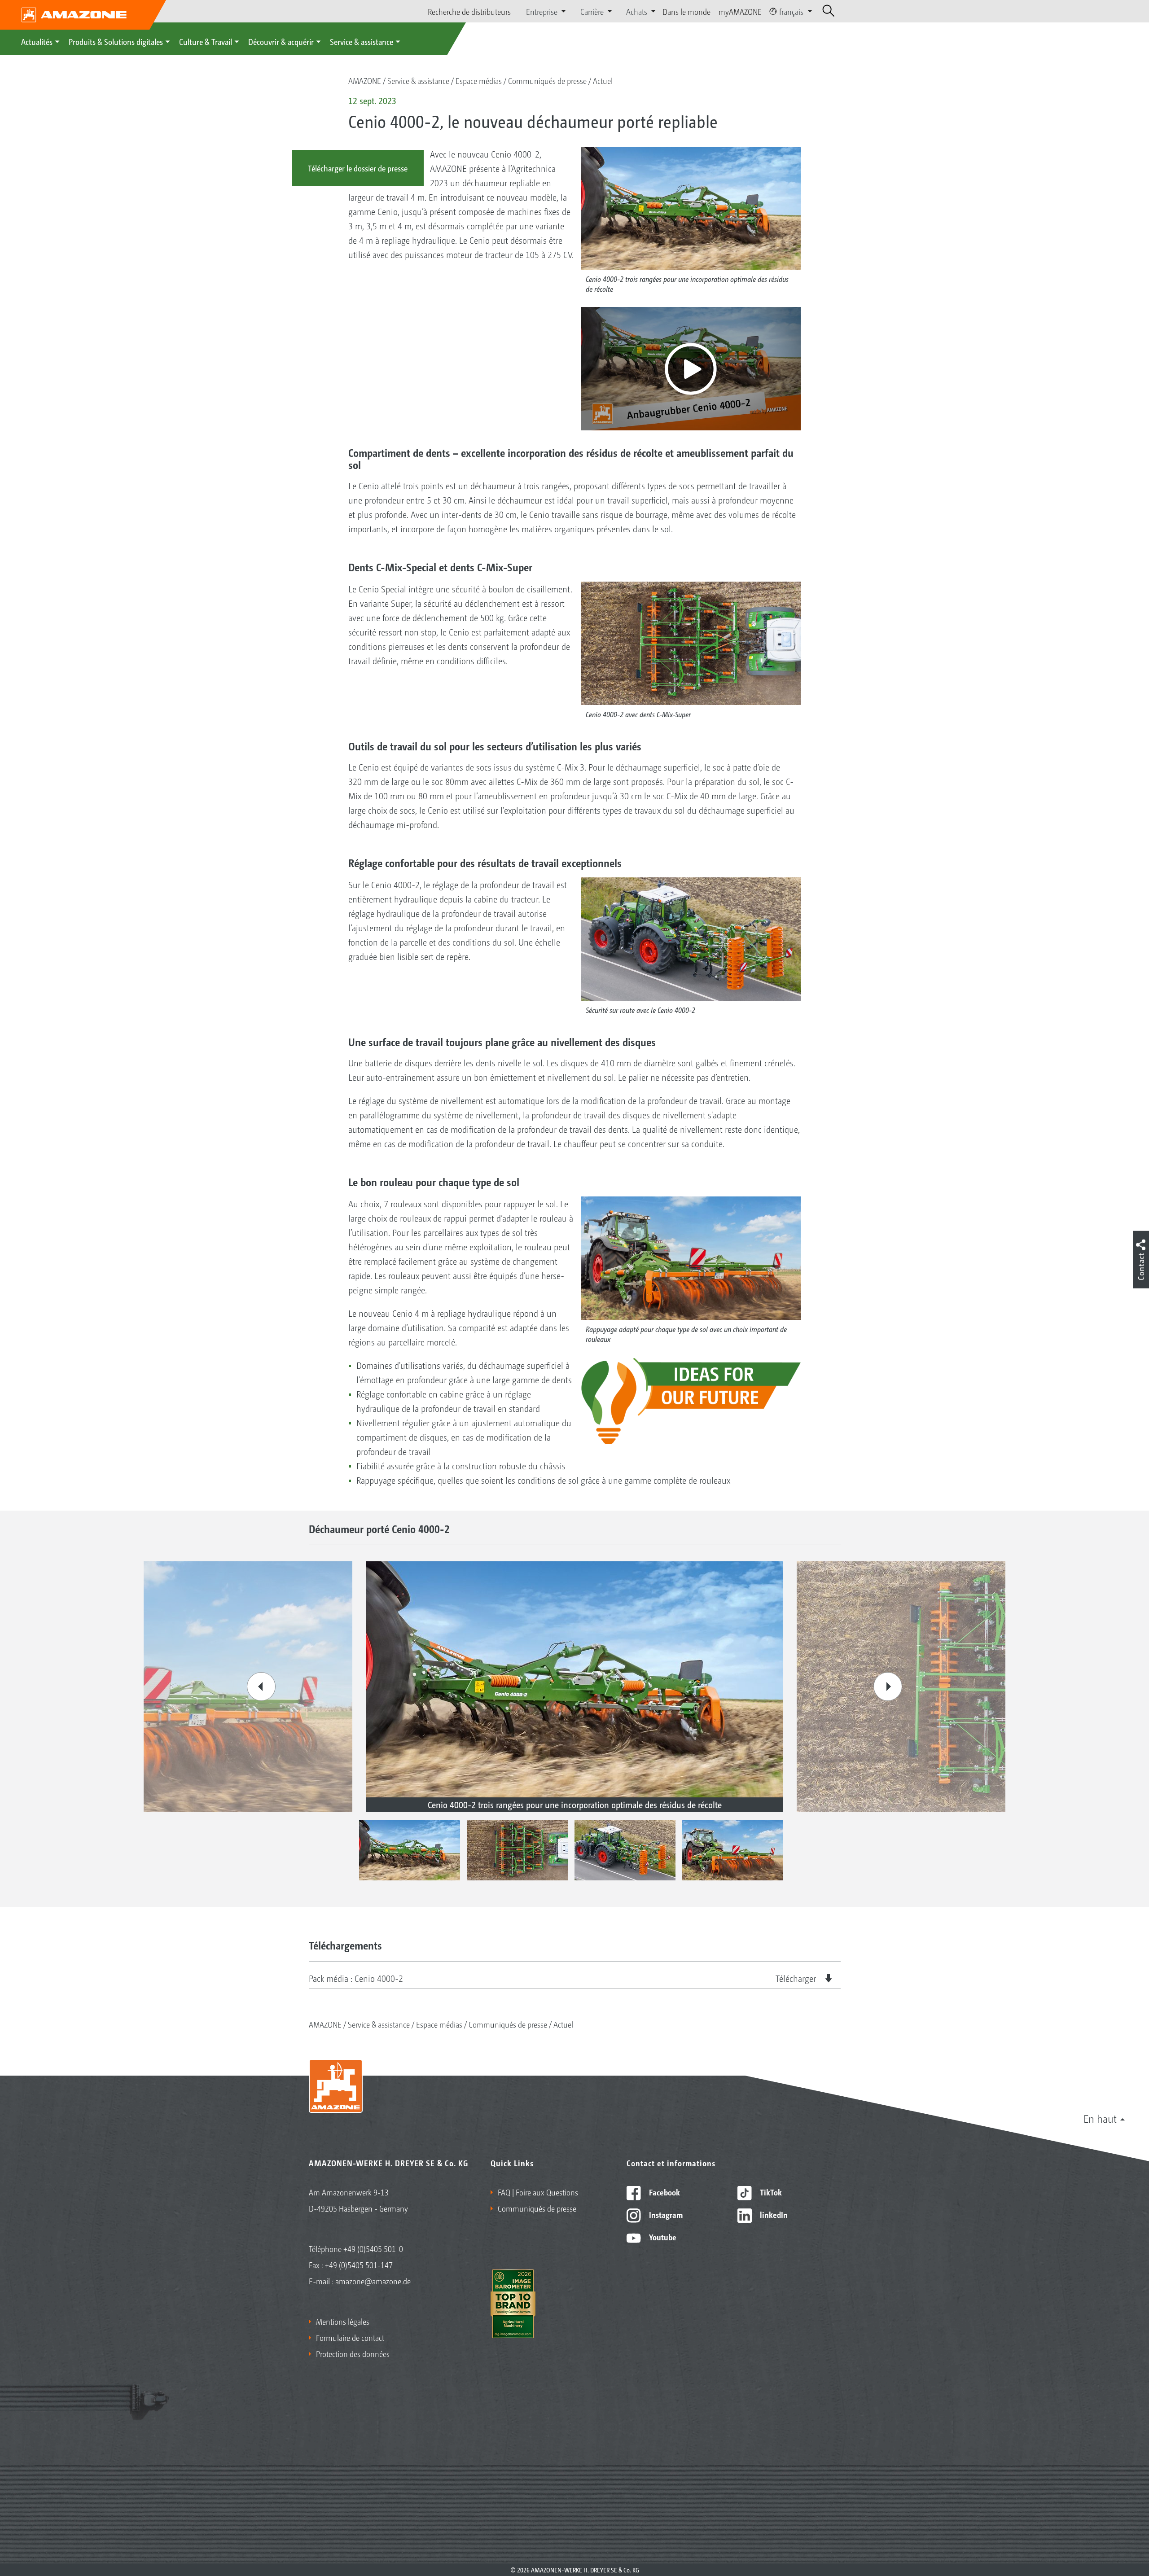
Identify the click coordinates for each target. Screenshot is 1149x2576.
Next (888, 1687)
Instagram (665, 2214)
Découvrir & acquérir (281, 41)
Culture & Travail (206, 41)
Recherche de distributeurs (469, 11)
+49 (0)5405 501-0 (373, 2248)
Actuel (603, 80)
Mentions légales (343, 2321)
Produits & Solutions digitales (116, 41)
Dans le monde (686, 11)
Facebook (664, 2192)
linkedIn (773, 2214)
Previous (261, 1687)
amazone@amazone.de (373, 2281)
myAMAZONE (740, 11)
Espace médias (479, 80)
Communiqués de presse (547, 80)
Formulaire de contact (350, 2337)
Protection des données (353, 2353)
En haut (1100, 2118)
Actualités (37, 41)
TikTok (770, 2192)
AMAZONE (365, 80)
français (791, 11)
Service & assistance (362, 41)
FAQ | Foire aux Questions (538, 2192)
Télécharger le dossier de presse (358, 168)
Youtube (662, 2237)
